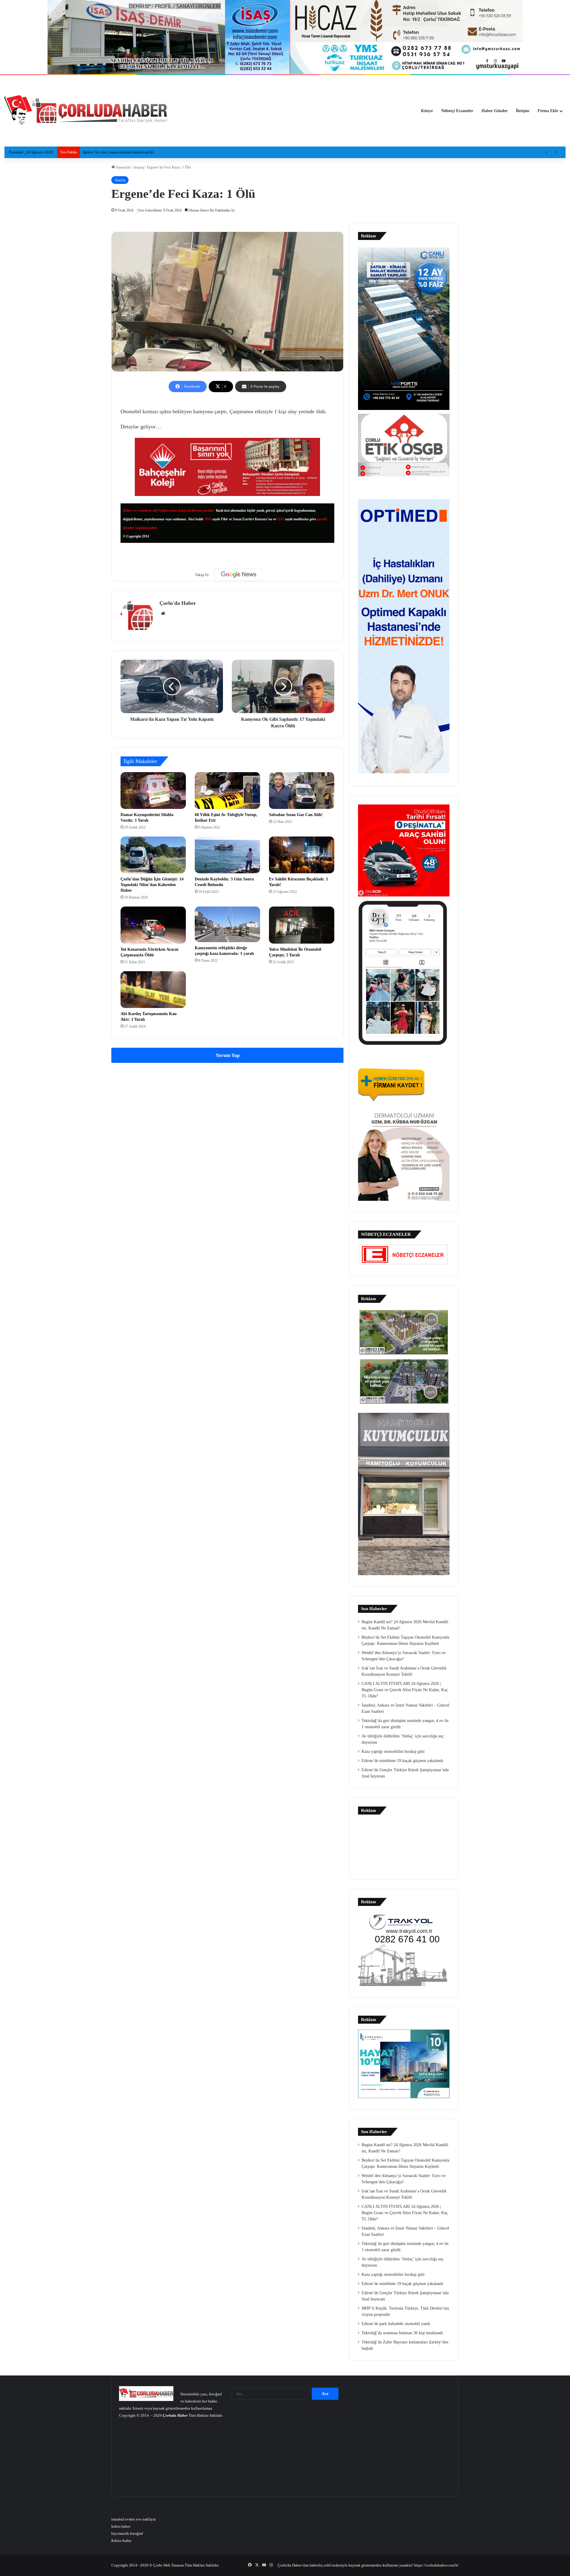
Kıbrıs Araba (121, 2541)
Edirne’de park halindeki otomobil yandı (396, 2324)
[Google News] (239, 575)
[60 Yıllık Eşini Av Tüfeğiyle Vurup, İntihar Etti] (227, 791)
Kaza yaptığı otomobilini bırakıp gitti (393, 1751)
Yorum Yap (228, 1055)
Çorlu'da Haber (178, 603)
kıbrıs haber (121, 2526)
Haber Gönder (495, 111)
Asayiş (139, 167)
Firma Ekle (548, 111)
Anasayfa (123, 167)
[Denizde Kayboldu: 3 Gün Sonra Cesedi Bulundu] (227, 855)
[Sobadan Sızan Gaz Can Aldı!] (302, 791)
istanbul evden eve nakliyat (134, 2519)
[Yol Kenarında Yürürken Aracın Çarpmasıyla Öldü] (153, 925)
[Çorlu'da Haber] (86, 111)
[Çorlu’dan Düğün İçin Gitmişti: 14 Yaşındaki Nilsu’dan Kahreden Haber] (153, 855)
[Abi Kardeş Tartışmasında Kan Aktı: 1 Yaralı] (153, 990)
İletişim (523, 111)
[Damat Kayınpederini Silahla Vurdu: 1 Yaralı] (153, 791)
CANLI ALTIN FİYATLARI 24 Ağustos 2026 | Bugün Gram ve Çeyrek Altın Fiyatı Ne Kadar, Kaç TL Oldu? (405, 1690)
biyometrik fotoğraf (127, 2533)
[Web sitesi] (163, 613)
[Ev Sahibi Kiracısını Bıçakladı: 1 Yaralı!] (302, 855)
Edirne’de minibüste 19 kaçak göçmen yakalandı (402, 1761)
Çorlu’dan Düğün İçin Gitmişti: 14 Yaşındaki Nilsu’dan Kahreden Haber (152, 885)
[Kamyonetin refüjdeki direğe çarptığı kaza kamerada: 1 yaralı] (227, 924)
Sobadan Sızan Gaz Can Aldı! (296, 815)
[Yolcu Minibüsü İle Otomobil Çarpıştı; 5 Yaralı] (302, 925)
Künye (427, 111)
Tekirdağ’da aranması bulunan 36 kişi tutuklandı (402, 2333)
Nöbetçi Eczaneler (457, 111)
